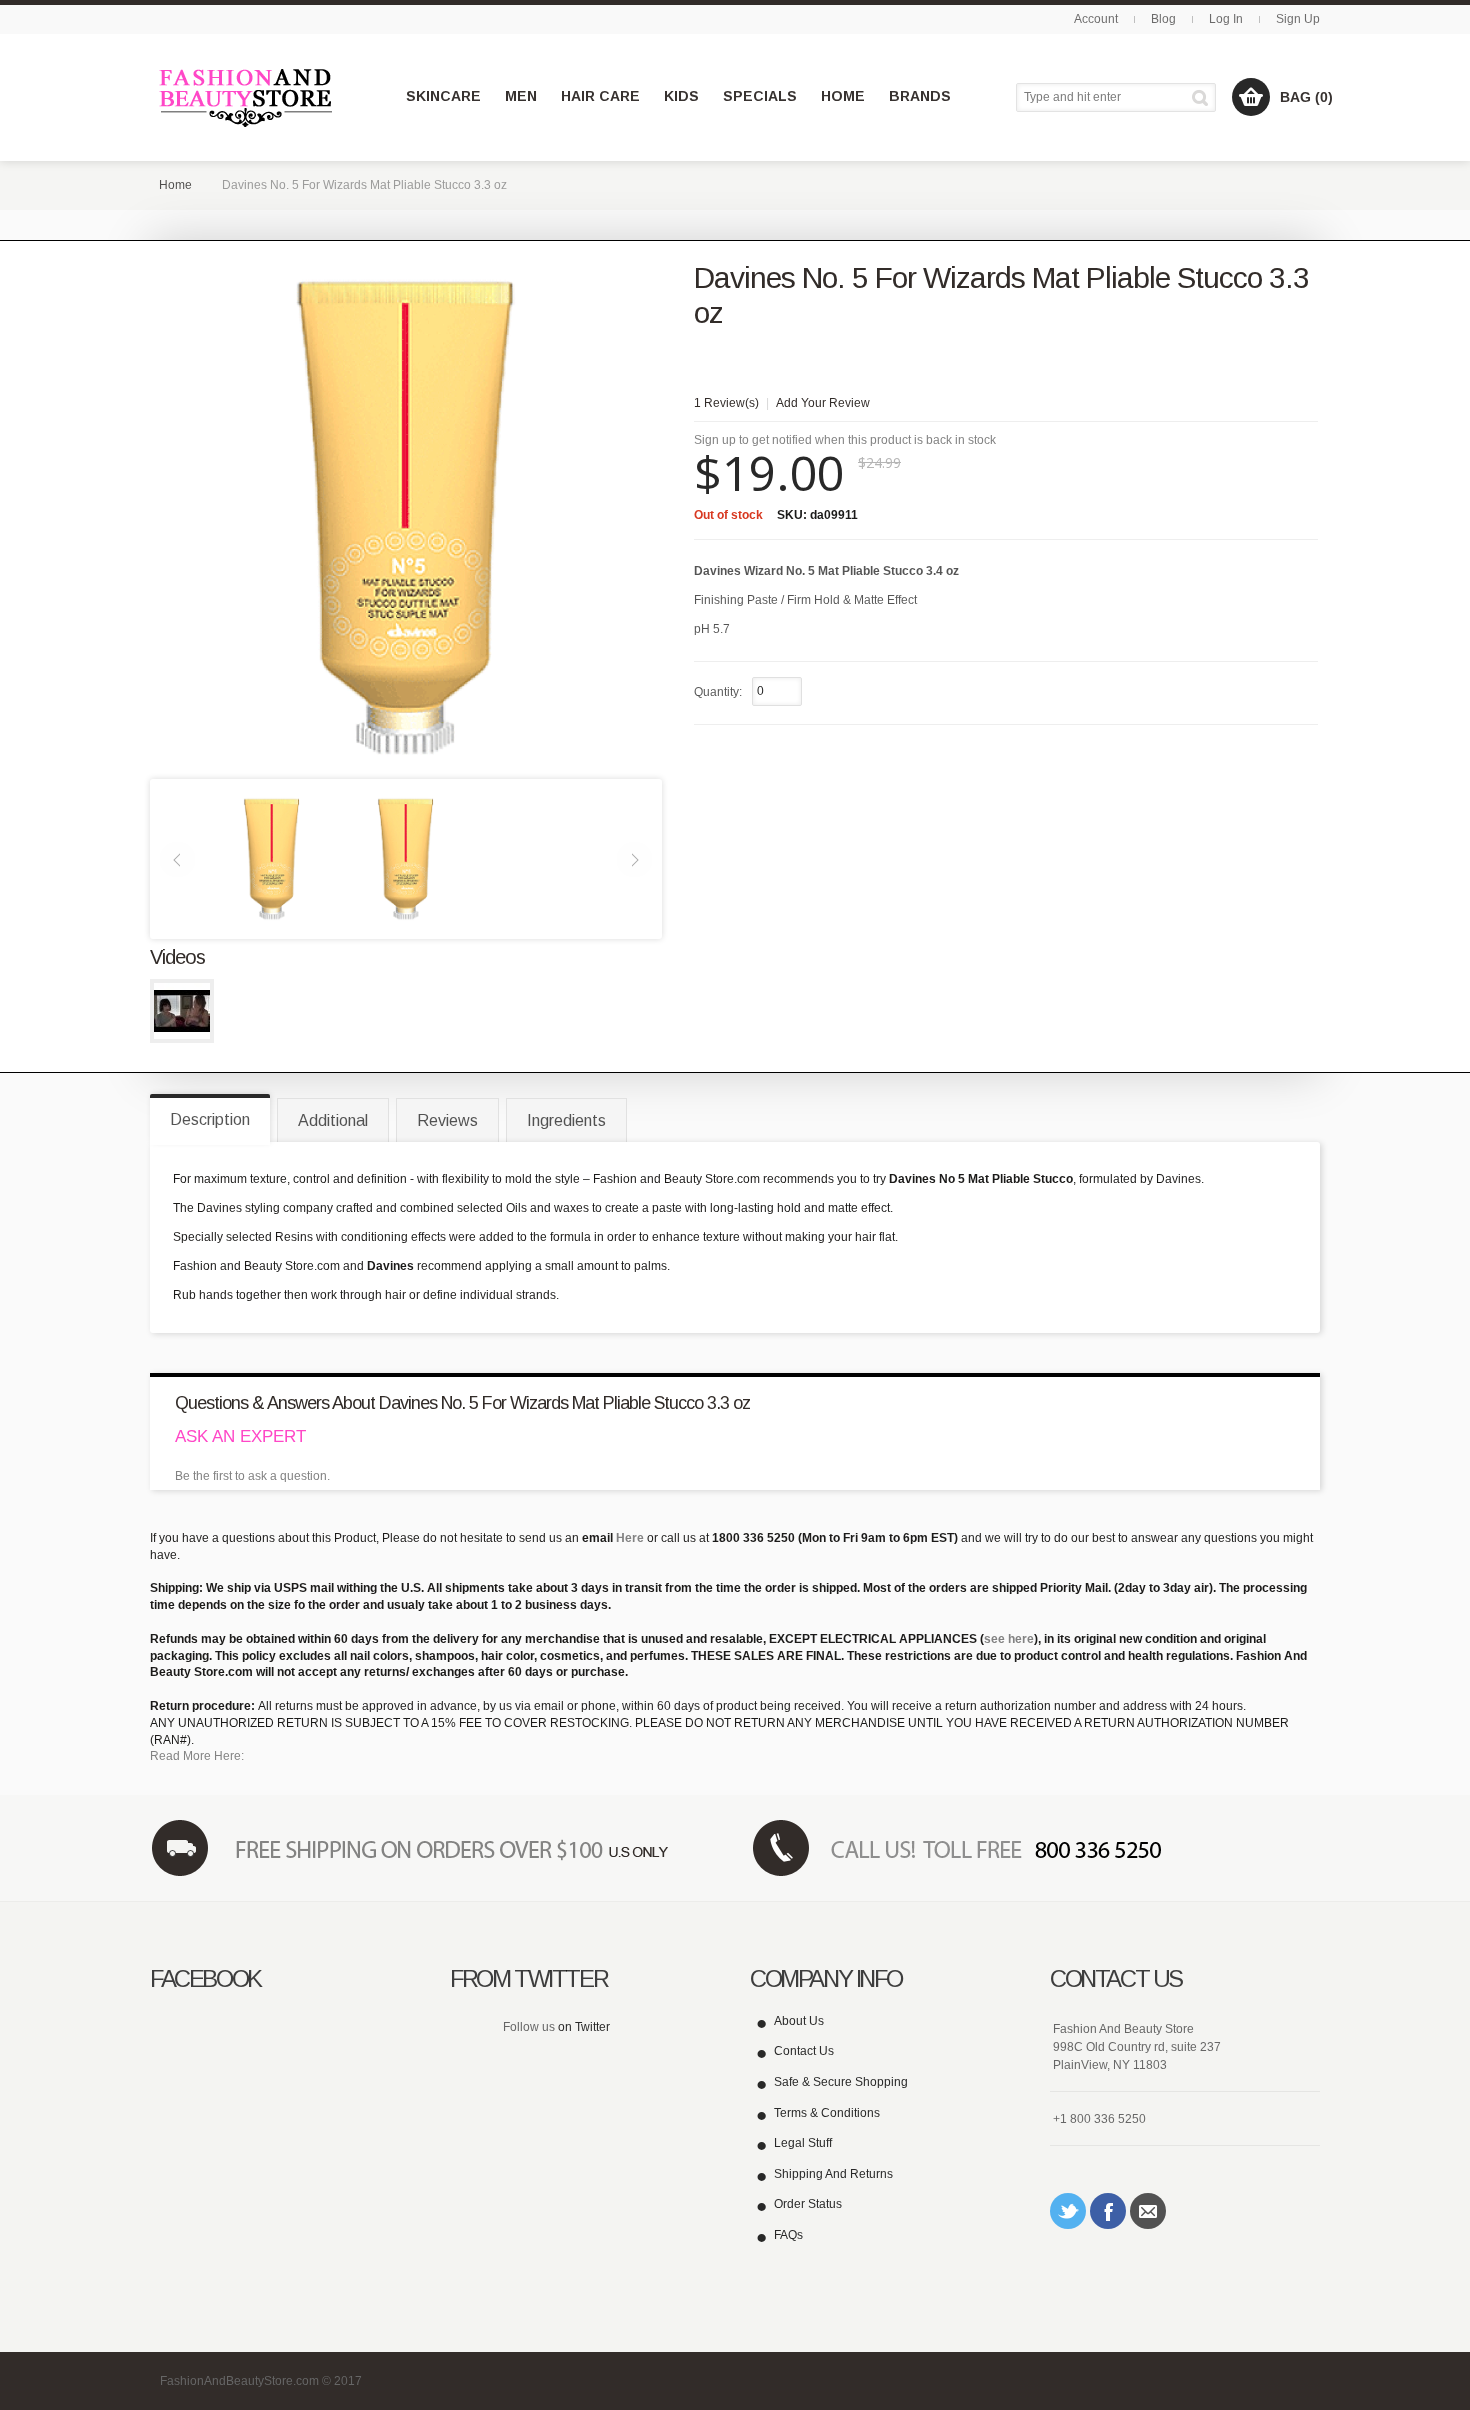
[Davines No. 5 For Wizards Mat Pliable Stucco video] (182, 1011)
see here (1009, 1639)
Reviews (447, 1120)
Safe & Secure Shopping (841, 2082)
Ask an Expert (240, 1436)
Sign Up (1298, 19)
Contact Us (804, 2051)
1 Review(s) (726, 403)
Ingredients (566, 1120)
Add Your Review (823, 403)
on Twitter (584, 2027)
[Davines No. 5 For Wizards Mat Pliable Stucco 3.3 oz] (272, 858)
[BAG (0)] (1251, 97)
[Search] (1203, 97)
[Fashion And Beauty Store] (247, 97)
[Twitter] (1068, 2211)
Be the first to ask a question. (252, 1476)
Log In (1226, 19)
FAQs (788, 2235)
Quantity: (718, 692)
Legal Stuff (803, 2143)
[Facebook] (1108, 2211)
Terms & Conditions (827, 2113)
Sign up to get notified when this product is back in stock (845, 440)
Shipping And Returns (833, 2174)
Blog (1163, 19)
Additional (333, 1120)
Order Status (808, 2204)
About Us (799, 2021)
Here (630, 1538)
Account (1096, 19)
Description (210, 1119)
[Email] (1148, 2211)
